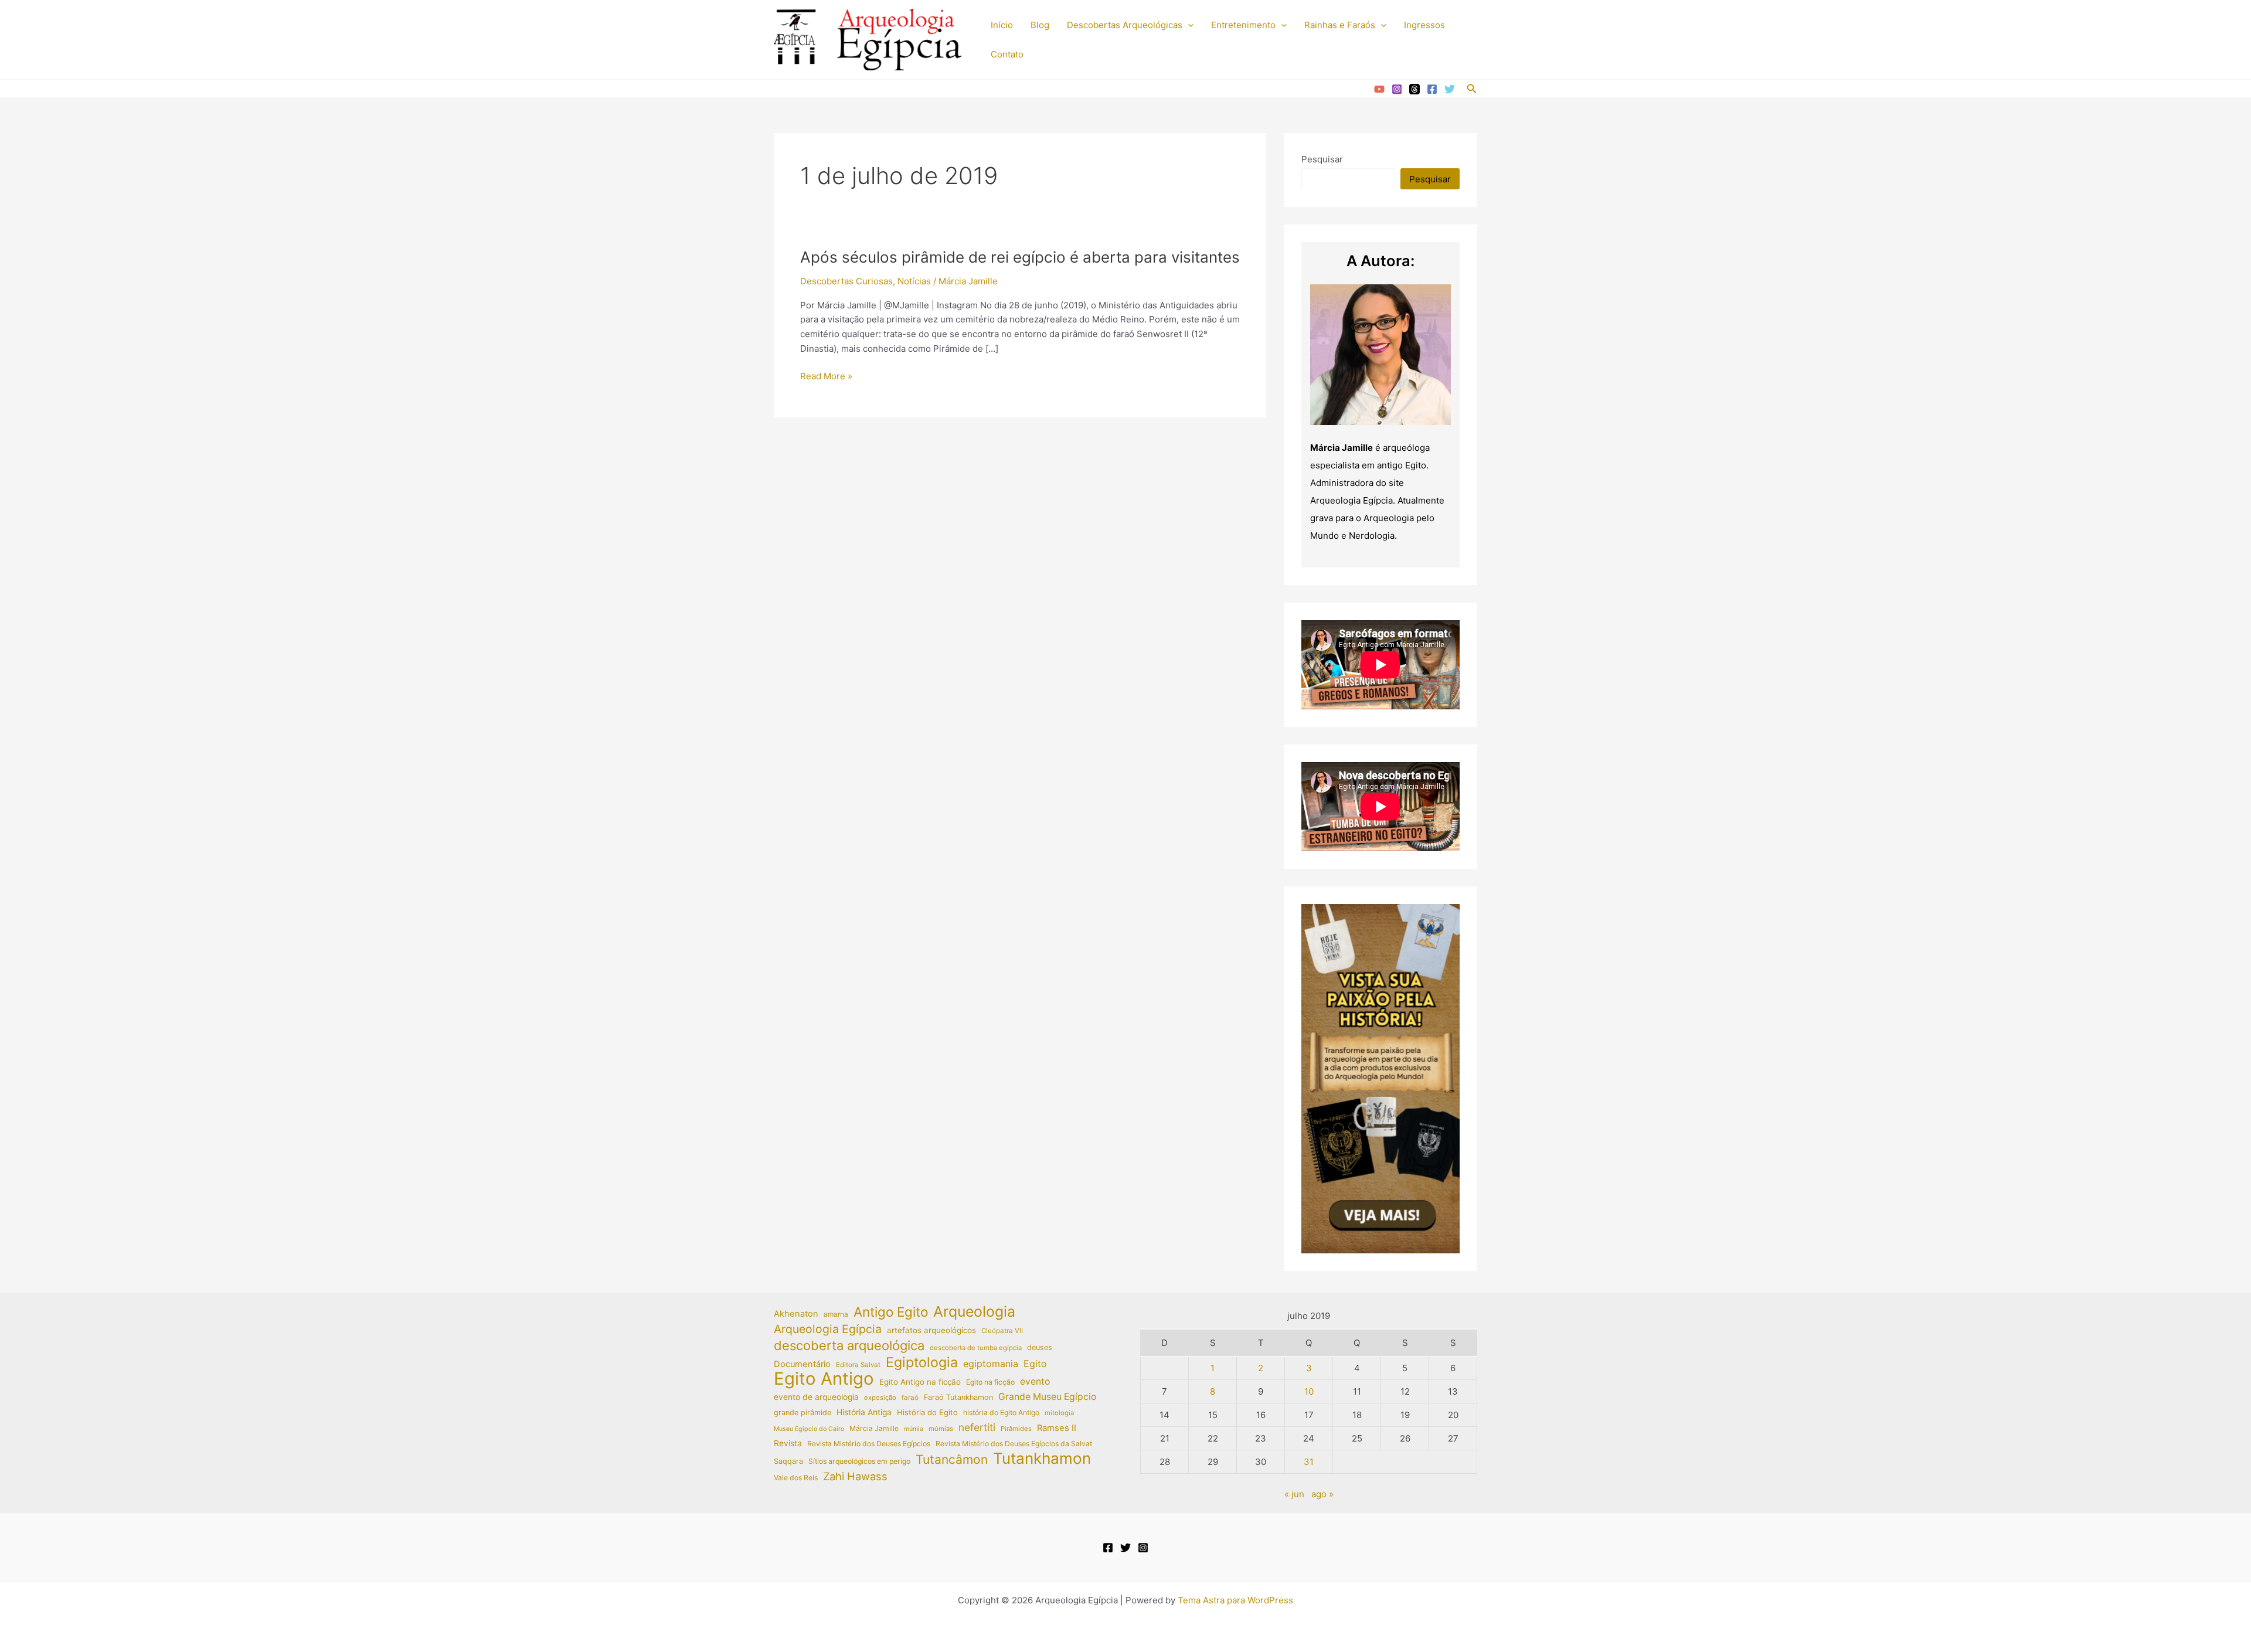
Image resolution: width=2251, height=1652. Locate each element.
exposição (880, 1398)
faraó (910, 1398)
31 (1309, 1462)
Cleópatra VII (1002, 1331)
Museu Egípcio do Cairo (809, 1429)
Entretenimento (1243, 25)
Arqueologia (974, 1312)
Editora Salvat (858, 1365)
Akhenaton (796, 1314)
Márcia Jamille (874, 1428)
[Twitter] (1450, 89)
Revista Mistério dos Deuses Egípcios (869, 1444)
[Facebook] (1432, 89)
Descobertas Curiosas (846, 281)
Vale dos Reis (796, 1478)
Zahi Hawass (855, 1476)
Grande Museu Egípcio (1047, 1397)
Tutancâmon (952, 1460)
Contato (1007, 54)
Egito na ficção (990, 1382)
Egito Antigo (824, 1379)
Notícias (914, 281)
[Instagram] (1397, 89)
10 (1309, 1391)
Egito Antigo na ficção (920, 1382)
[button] (1188, 25)
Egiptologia (922, 1363)
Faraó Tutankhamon (958, 1397)
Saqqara (788, 1461)
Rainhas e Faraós (1340, 25)
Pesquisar (1322, 159)
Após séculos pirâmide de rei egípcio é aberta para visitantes (1020, 257)
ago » (1322, 1494)
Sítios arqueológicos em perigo (859, 1461)
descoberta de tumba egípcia (976, 1348)
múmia (914, 1429)
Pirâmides (1016, 1429)
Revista (788, 1443)
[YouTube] (1379, 89)
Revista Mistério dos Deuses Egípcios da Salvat (1014, 1444)
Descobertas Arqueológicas (1125, 25)
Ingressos (1424, 25)
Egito (1035, 1364)
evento (1035, 1381)
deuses (1040, 1347)
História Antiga (864, 1412)
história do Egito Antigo (1001, 1413)
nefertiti (977, 1427)
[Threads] (1414, 89)
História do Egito (927, 1412)
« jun (1294, 1494)
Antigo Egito (891, 1312)
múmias (941, 1429)
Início (1002, 25)
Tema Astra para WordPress (1235, 1600)
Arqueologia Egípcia (828, 1329)
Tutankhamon (1042, 1459)
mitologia (1059, 1413)
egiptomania (991, 1364)
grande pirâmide (803, 1413)
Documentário (802, 1364)
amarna (836, 1314)
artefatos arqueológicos (931, 1330)
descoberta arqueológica (849, 1346)
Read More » (826, 377)
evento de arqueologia (816, 1397)
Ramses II (1057, 1428)
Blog (1040, 25)
